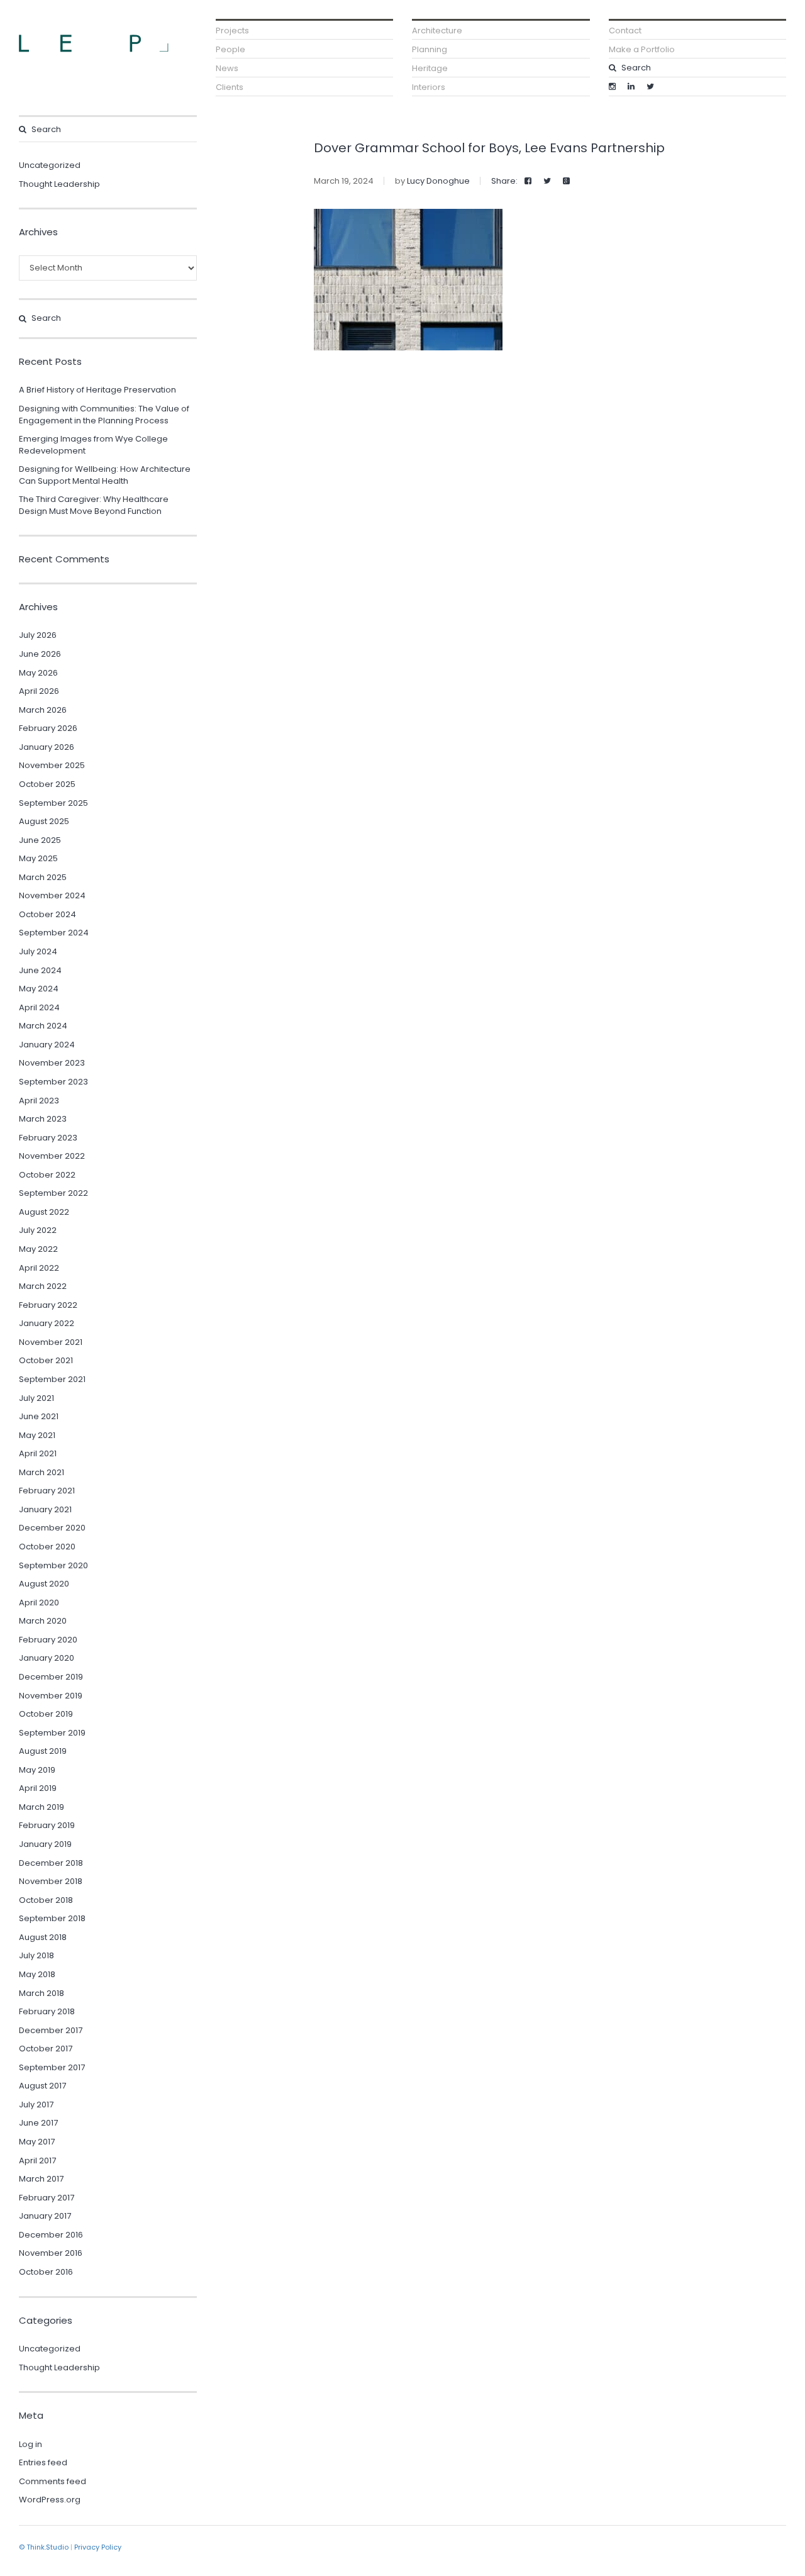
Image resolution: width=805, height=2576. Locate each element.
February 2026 (48, 728)
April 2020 (39, 1603)
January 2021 (45, 1509)
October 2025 (47, 784)
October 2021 (46, 1360)
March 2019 (42, 1807)
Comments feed (53, 2481)
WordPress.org (50, 2500)
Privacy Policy (98, 2547)
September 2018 (52, 1918)
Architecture (437, 31)
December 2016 (51, 2235)
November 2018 (51, 1881)
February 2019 (47, 1825)
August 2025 (44, 821)
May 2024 (39, 989)
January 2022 (47, 1323)
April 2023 (39, 1101)
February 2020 (48, 1640)
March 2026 (43, 710)
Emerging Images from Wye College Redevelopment (93, 445)
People (230, 49)
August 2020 (44, 1584)
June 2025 (40, 840)
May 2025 (38, 858)
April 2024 (39, 1007)
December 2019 (51, 1677)
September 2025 (53, 803)
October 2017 (46, 2049)
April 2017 (37, 2161)
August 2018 (43, 1937)
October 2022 (47, 1175)
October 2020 (47, 1547)
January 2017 (45, 2216)
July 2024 (38, 951)
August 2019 (43, 1751)
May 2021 (37, 1435)
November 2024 (52, 895)
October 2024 (47, 914)
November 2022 (52, 1156)
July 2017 (36, 2105)
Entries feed (43, 2462)
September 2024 (54, 933)
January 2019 (45, 1844)
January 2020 (47, 1658)
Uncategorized (50, 165)
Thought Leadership (59, 184)
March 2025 (43, 877)
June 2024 (40, 970)
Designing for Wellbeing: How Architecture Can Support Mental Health (105, 475)
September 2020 (53, 1565)
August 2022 (44, 1212)
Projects (232, 31)
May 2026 (38, 673)
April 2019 (38, 1788)
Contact (625, 31)
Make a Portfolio (642, 49)
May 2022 (38, 1249)
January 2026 (47, 747)
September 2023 (53, 1082)
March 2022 (43, 1286)
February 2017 (47, 2198)
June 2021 (39, 1416)
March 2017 (41, 2179)
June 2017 (38, 2123)
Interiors (429, 87)
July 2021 (36, 1398)
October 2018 (46, 1900)
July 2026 (38, 635)
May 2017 (37, 2142)
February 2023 (48, 1138)
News (227, 68)
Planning (430, 49)
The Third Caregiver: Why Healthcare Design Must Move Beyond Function (94, 505)
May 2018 (37, 1974)
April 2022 (39, 1268)
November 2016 (51, 2253)
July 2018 (36, 1955)
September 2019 (52, 1733)
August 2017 (42, 2086)
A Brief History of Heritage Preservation (97, 390)
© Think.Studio (44, 2547)
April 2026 (39, 691)
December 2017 (51, 2030)
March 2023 (43, 1119)
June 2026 (40, 654)
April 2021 (38, 1453)
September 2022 (53, 1193)
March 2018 (42, 1993)
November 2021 (51, 1342)
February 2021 (47, 1491)
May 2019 (37, 1770)
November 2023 (52, 1063)
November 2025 (52, 765)
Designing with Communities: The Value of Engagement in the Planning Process (104, 415)
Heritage (430, 68)
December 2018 (51, 1863)
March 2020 (43, 1621)
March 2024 (43, 1026)
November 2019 (51, 1696)
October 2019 (46, 1714)
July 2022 (38, 1230)
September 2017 (52, 2067)
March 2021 (42, 1472)
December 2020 (52, 1528)
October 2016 (46, 2272)
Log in (31, 2444)
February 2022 (48, 1305)
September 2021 (52, 1379)
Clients (230, 87)
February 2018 (47, 2011)
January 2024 (47, 1045)
